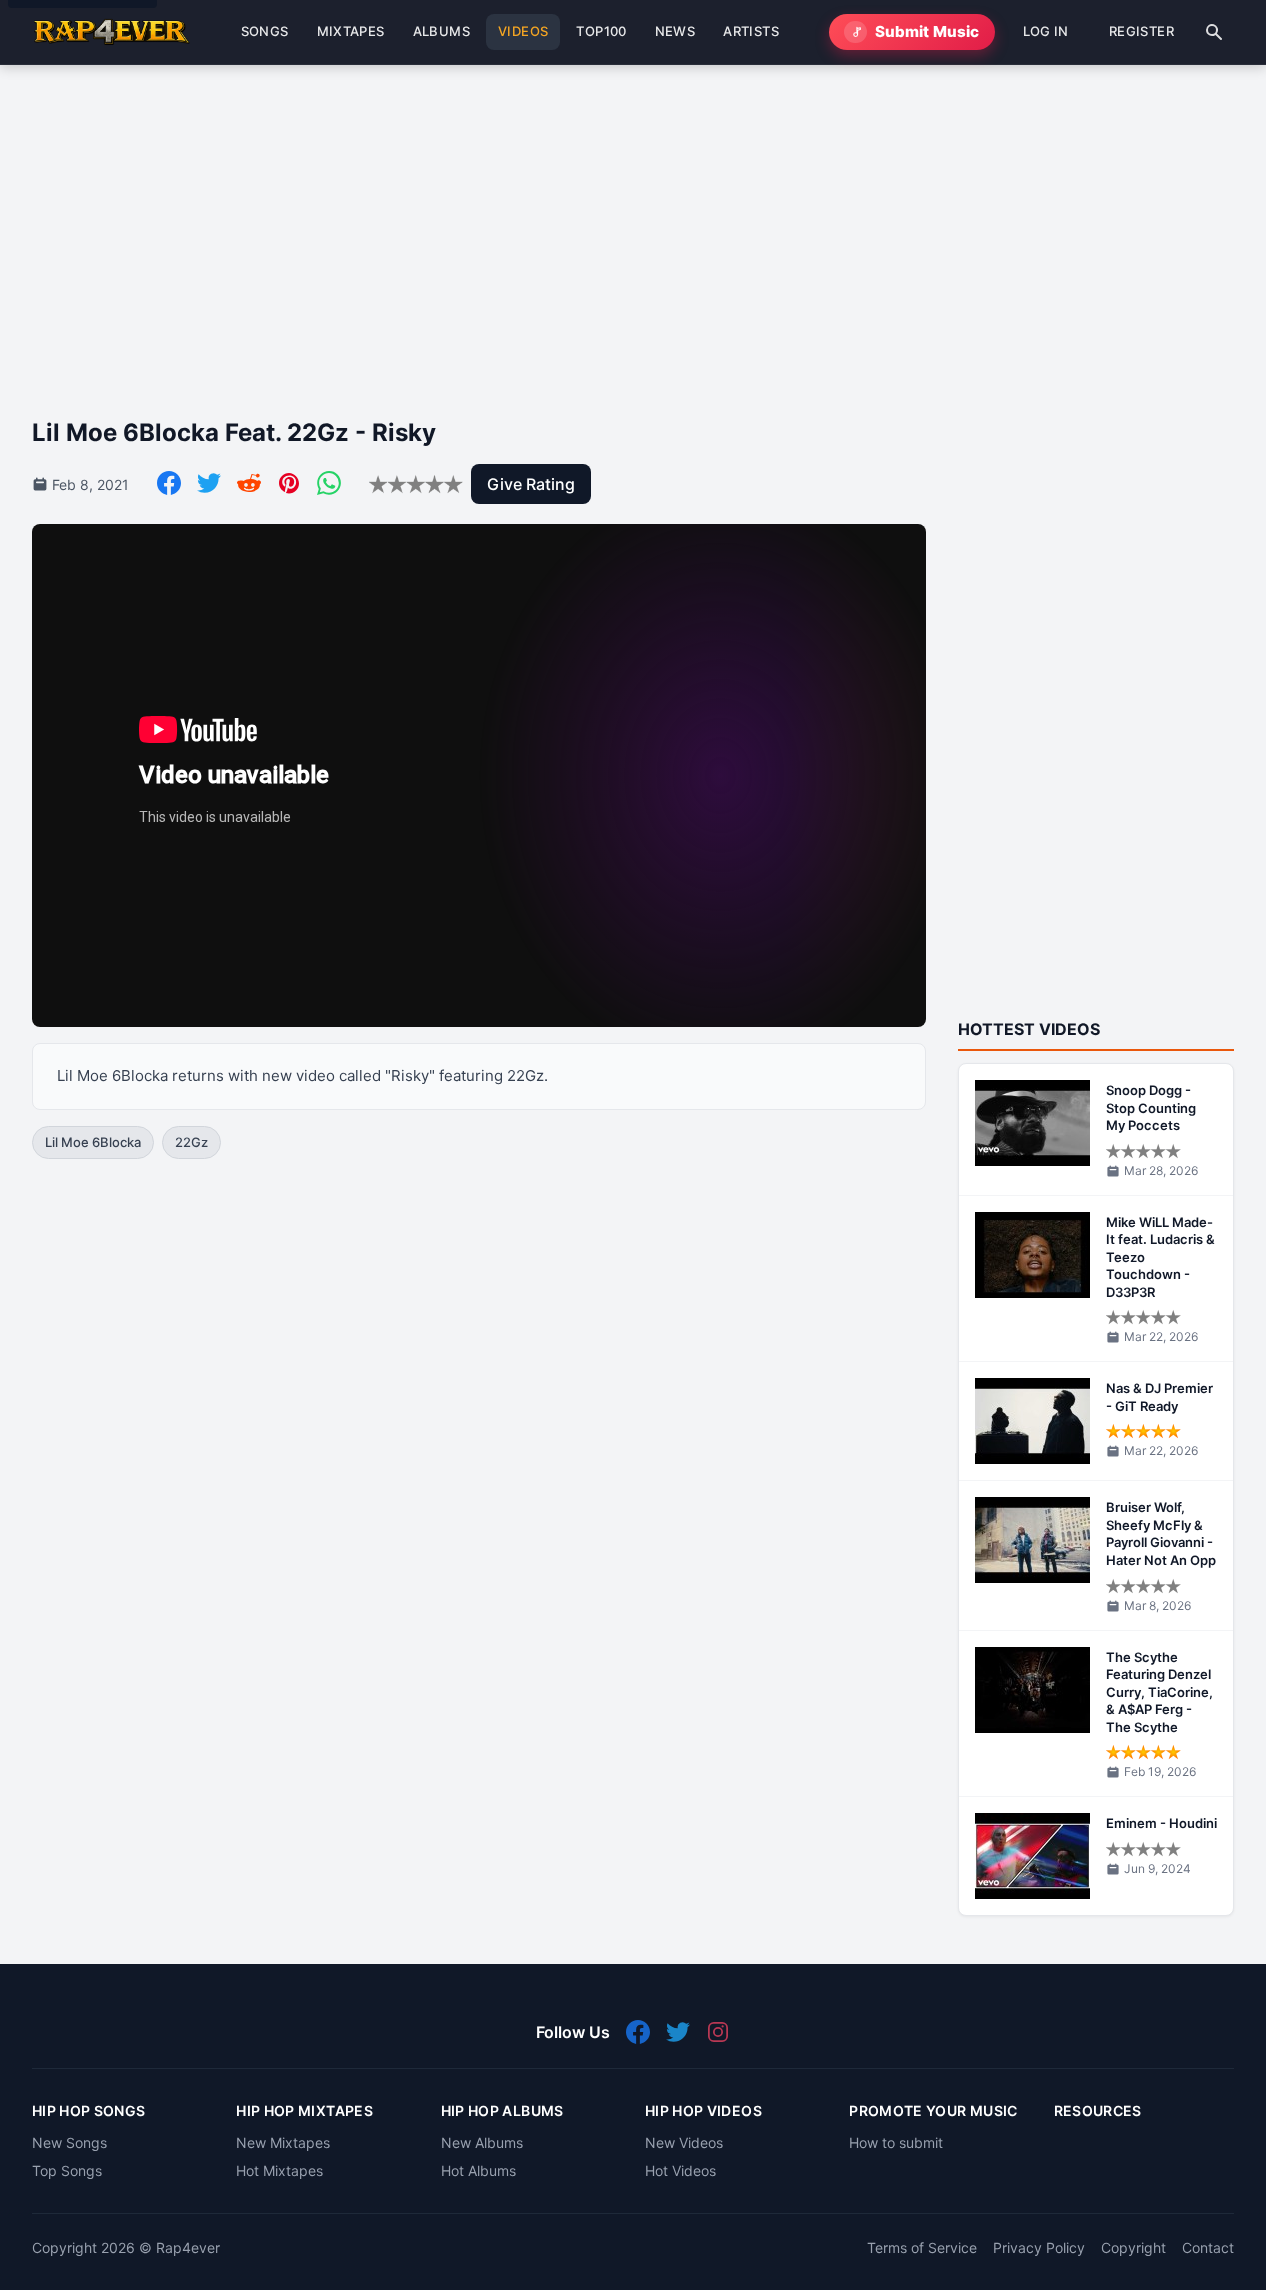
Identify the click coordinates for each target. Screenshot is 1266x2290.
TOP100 (601, 31)
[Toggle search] (1214, 32)
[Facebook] (169, 483)
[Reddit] (249, 483)
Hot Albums (478, 2170)
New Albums (482, 2142)
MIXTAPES (351, 31)
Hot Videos (680, 2170)
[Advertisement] (632, 225)
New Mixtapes (283, 2142)
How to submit (896, 2142)
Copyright (1133, 2247)
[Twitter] (209, 483)
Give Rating (531, 484)
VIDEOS (523, 31)
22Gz (191, 1142)
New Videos (684, 2142)
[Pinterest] (289, 483)
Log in (1046, 31)
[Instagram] (718, 2032)
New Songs (69, 2142)
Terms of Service (922, 2247)
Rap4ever (188, 2247)
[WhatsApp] (329, 483)
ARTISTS (751, 31)
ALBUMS (441, 31)
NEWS (675, 31)
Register (1141, 31)
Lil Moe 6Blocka (93, 1142)
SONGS (265, 31)
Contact (1208, 2247)
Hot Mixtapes (279, 2170)
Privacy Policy (1039, 2247)
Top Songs (67, 2170)
